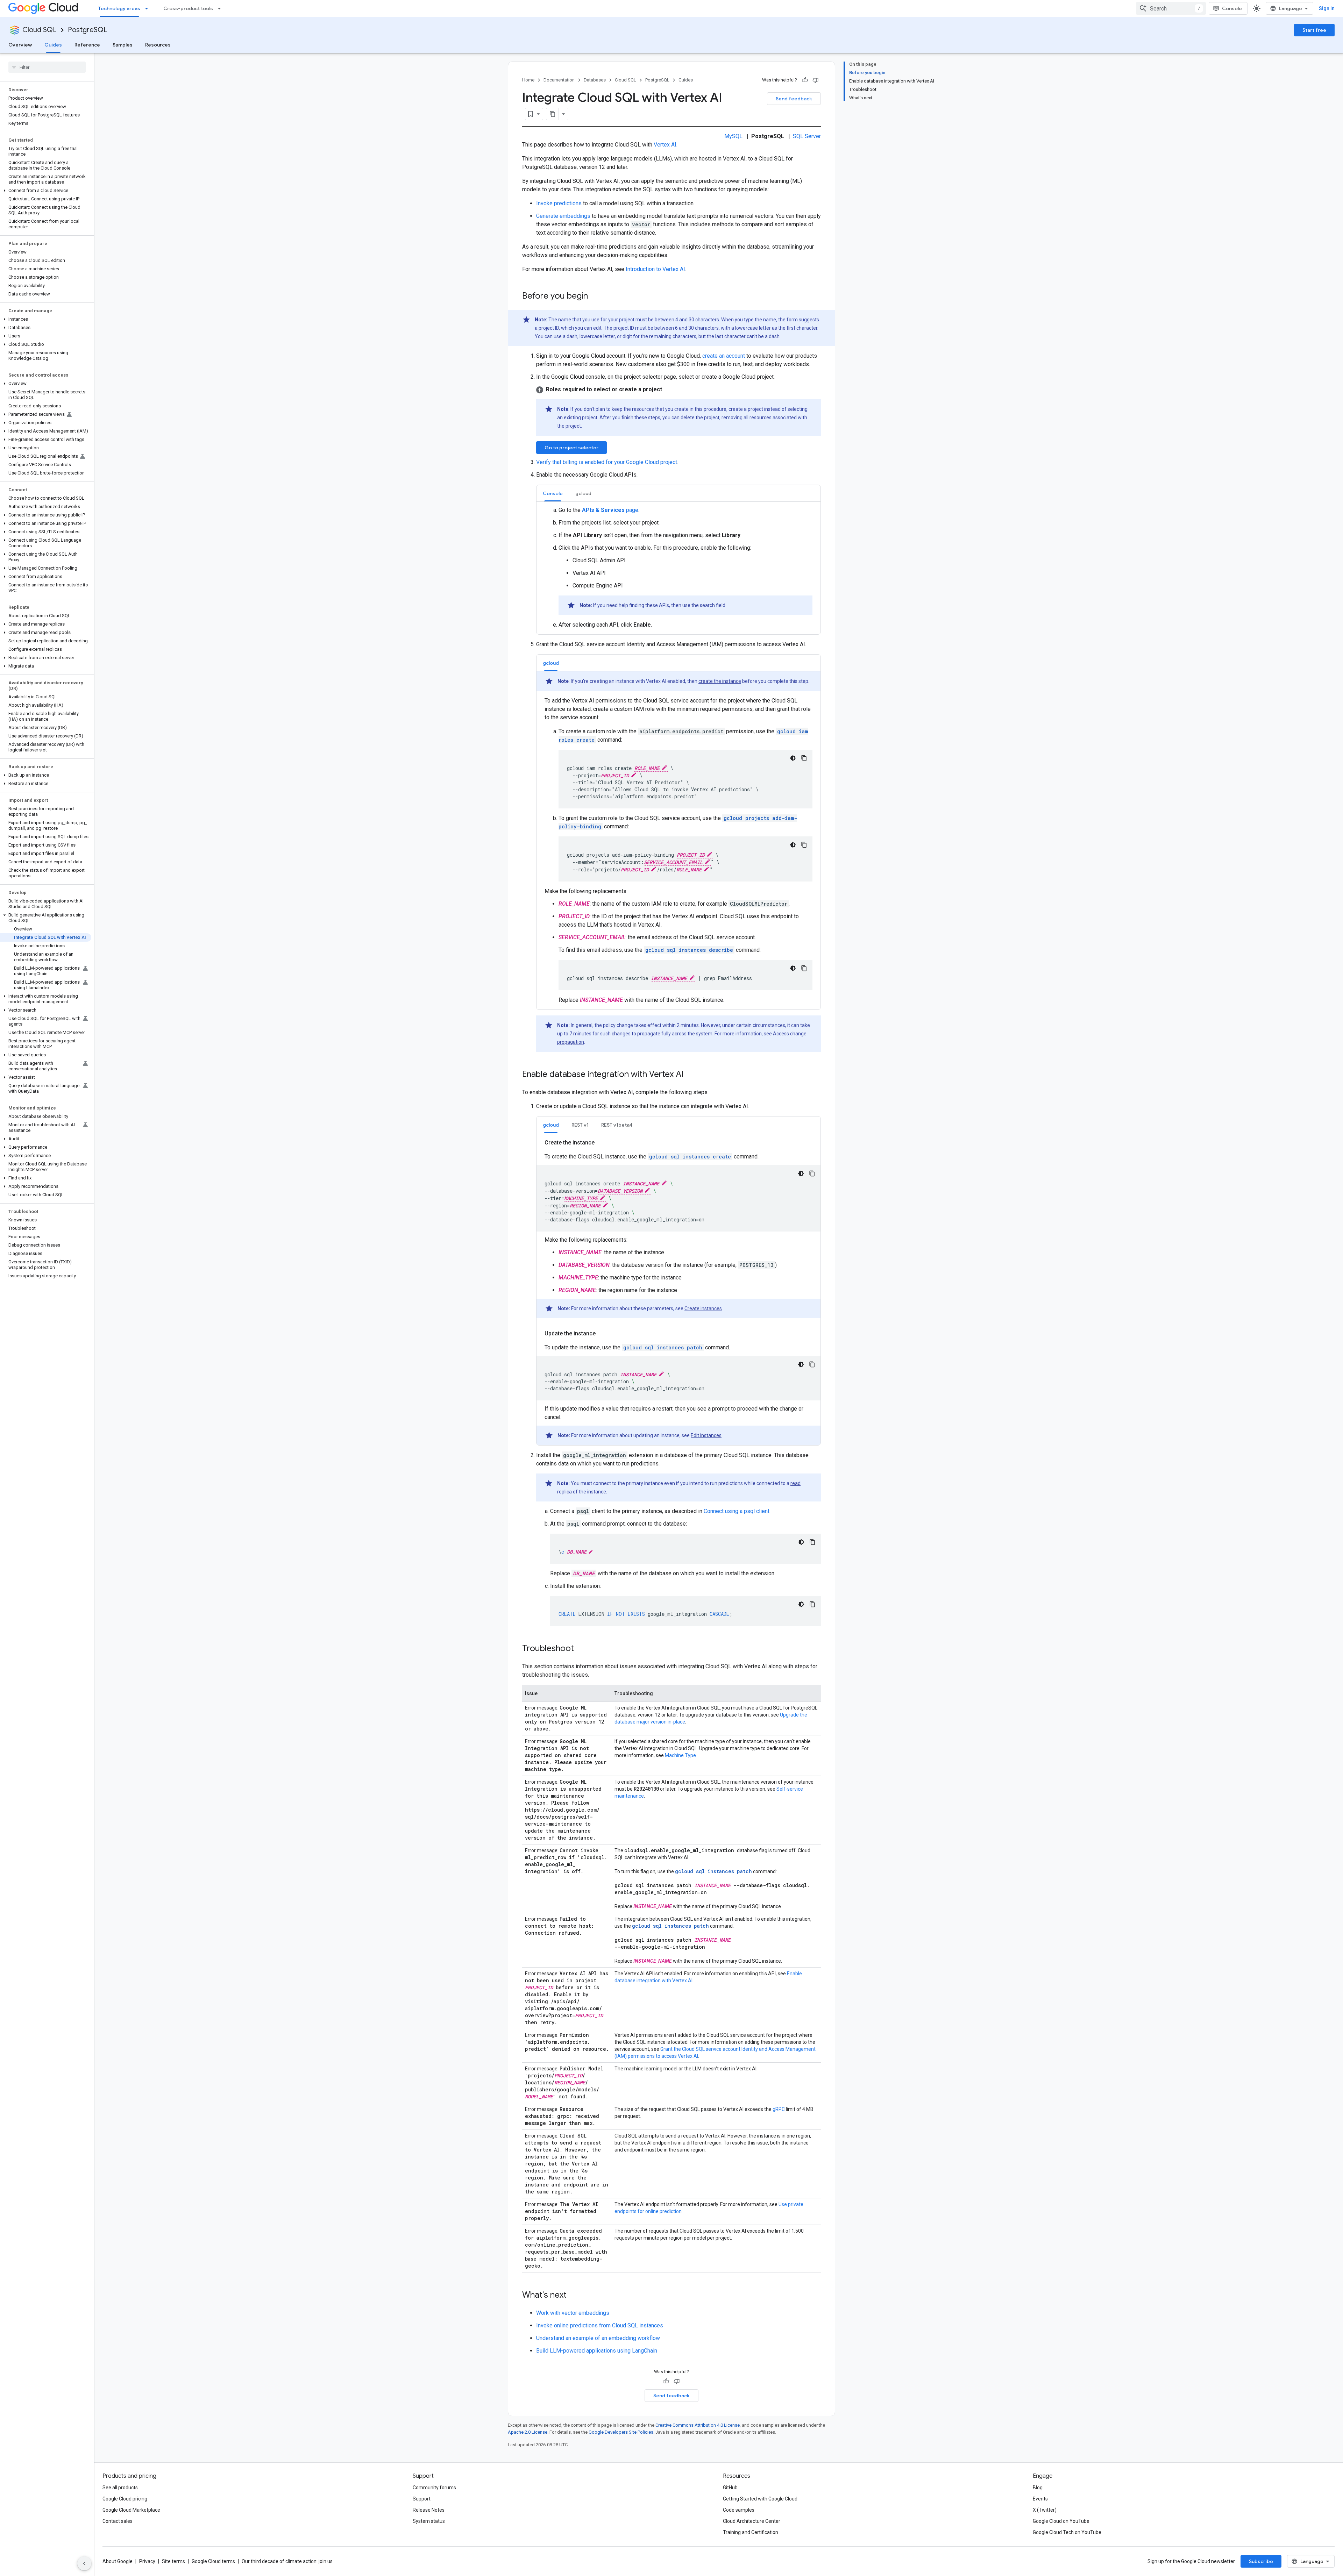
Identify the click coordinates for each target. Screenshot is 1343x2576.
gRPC (779, 2109)
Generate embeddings (563, 216)
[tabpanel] (678, 568)
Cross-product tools (188, 8)
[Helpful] (805, 80)
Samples (123, 45)
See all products (120, 2488)
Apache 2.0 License (528, 2432)
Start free (1314, 30)
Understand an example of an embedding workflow (598, 2338)
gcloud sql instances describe (689, 950)
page (610, 510)
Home (528, 80)
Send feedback (794, 99)
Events (1040, 2499)
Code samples (739, 2510)
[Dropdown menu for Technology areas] (149, 8)
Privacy (147, 2561)
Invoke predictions (559, 203)
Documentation (559, 80)
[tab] (553, 493)
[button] (46, 191)
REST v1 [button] (580, 1125)
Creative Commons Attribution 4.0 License (698, 2425)
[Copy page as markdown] (553, 114)
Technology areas (119, 8)
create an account (724, 356)
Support (422, 2499)
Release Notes (429, 2510)
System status (429, 2521)
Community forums (434, 2488)
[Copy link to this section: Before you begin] (595, 297)
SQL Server (807, 136)
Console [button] (553, 493)
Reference (87, 45)
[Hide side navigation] (84, 2563)
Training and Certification (751, 2532)
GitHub (730, 2488)
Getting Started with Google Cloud (760, 2499)
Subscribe (1261, 2561)
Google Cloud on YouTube (1061, 2521)
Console (1232, 8)
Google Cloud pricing (125, 2499)
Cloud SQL (40, 30)
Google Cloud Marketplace (131, 2510)
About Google (118, 2561)
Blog (1038, 2488)
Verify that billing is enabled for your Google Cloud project (607, 462)
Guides (53, 45)
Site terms (173, 2561)
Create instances (703, 1308)
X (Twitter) (1045, 2510)
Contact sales (118, 2521)
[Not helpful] (816, 80)
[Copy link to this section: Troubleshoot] (581, 1649)
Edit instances (706, 1435)
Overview (20, 45)
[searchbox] (47, 67)
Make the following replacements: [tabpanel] (678, 841)
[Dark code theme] (793, 758)
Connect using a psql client (737, 1511)
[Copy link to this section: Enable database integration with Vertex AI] (690, 1075)
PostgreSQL (88, 30)
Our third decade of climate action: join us (287, 2561)
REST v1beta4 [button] (617, 1125)
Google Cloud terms (213, 2561)
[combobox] (1171, 8)
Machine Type (680, 1755)
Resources (158, 45)
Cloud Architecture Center (752, 2521)
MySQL (733, 136)
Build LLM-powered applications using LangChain (597, 2351)
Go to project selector (571, 448)
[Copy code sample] (804, 758)
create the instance (720, 681)
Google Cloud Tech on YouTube (1067, 2532)
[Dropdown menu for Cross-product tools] (221, 8)
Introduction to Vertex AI (655, 269)
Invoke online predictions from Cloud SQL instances (600, 2325)
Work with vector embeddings (573, 2313)
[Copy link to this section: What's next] (574, 2296)
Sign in (1327, 8)
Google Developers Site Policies (621, 2432)
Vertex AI (665, 145)
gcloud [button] (583, 493)
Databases (595, 80)
